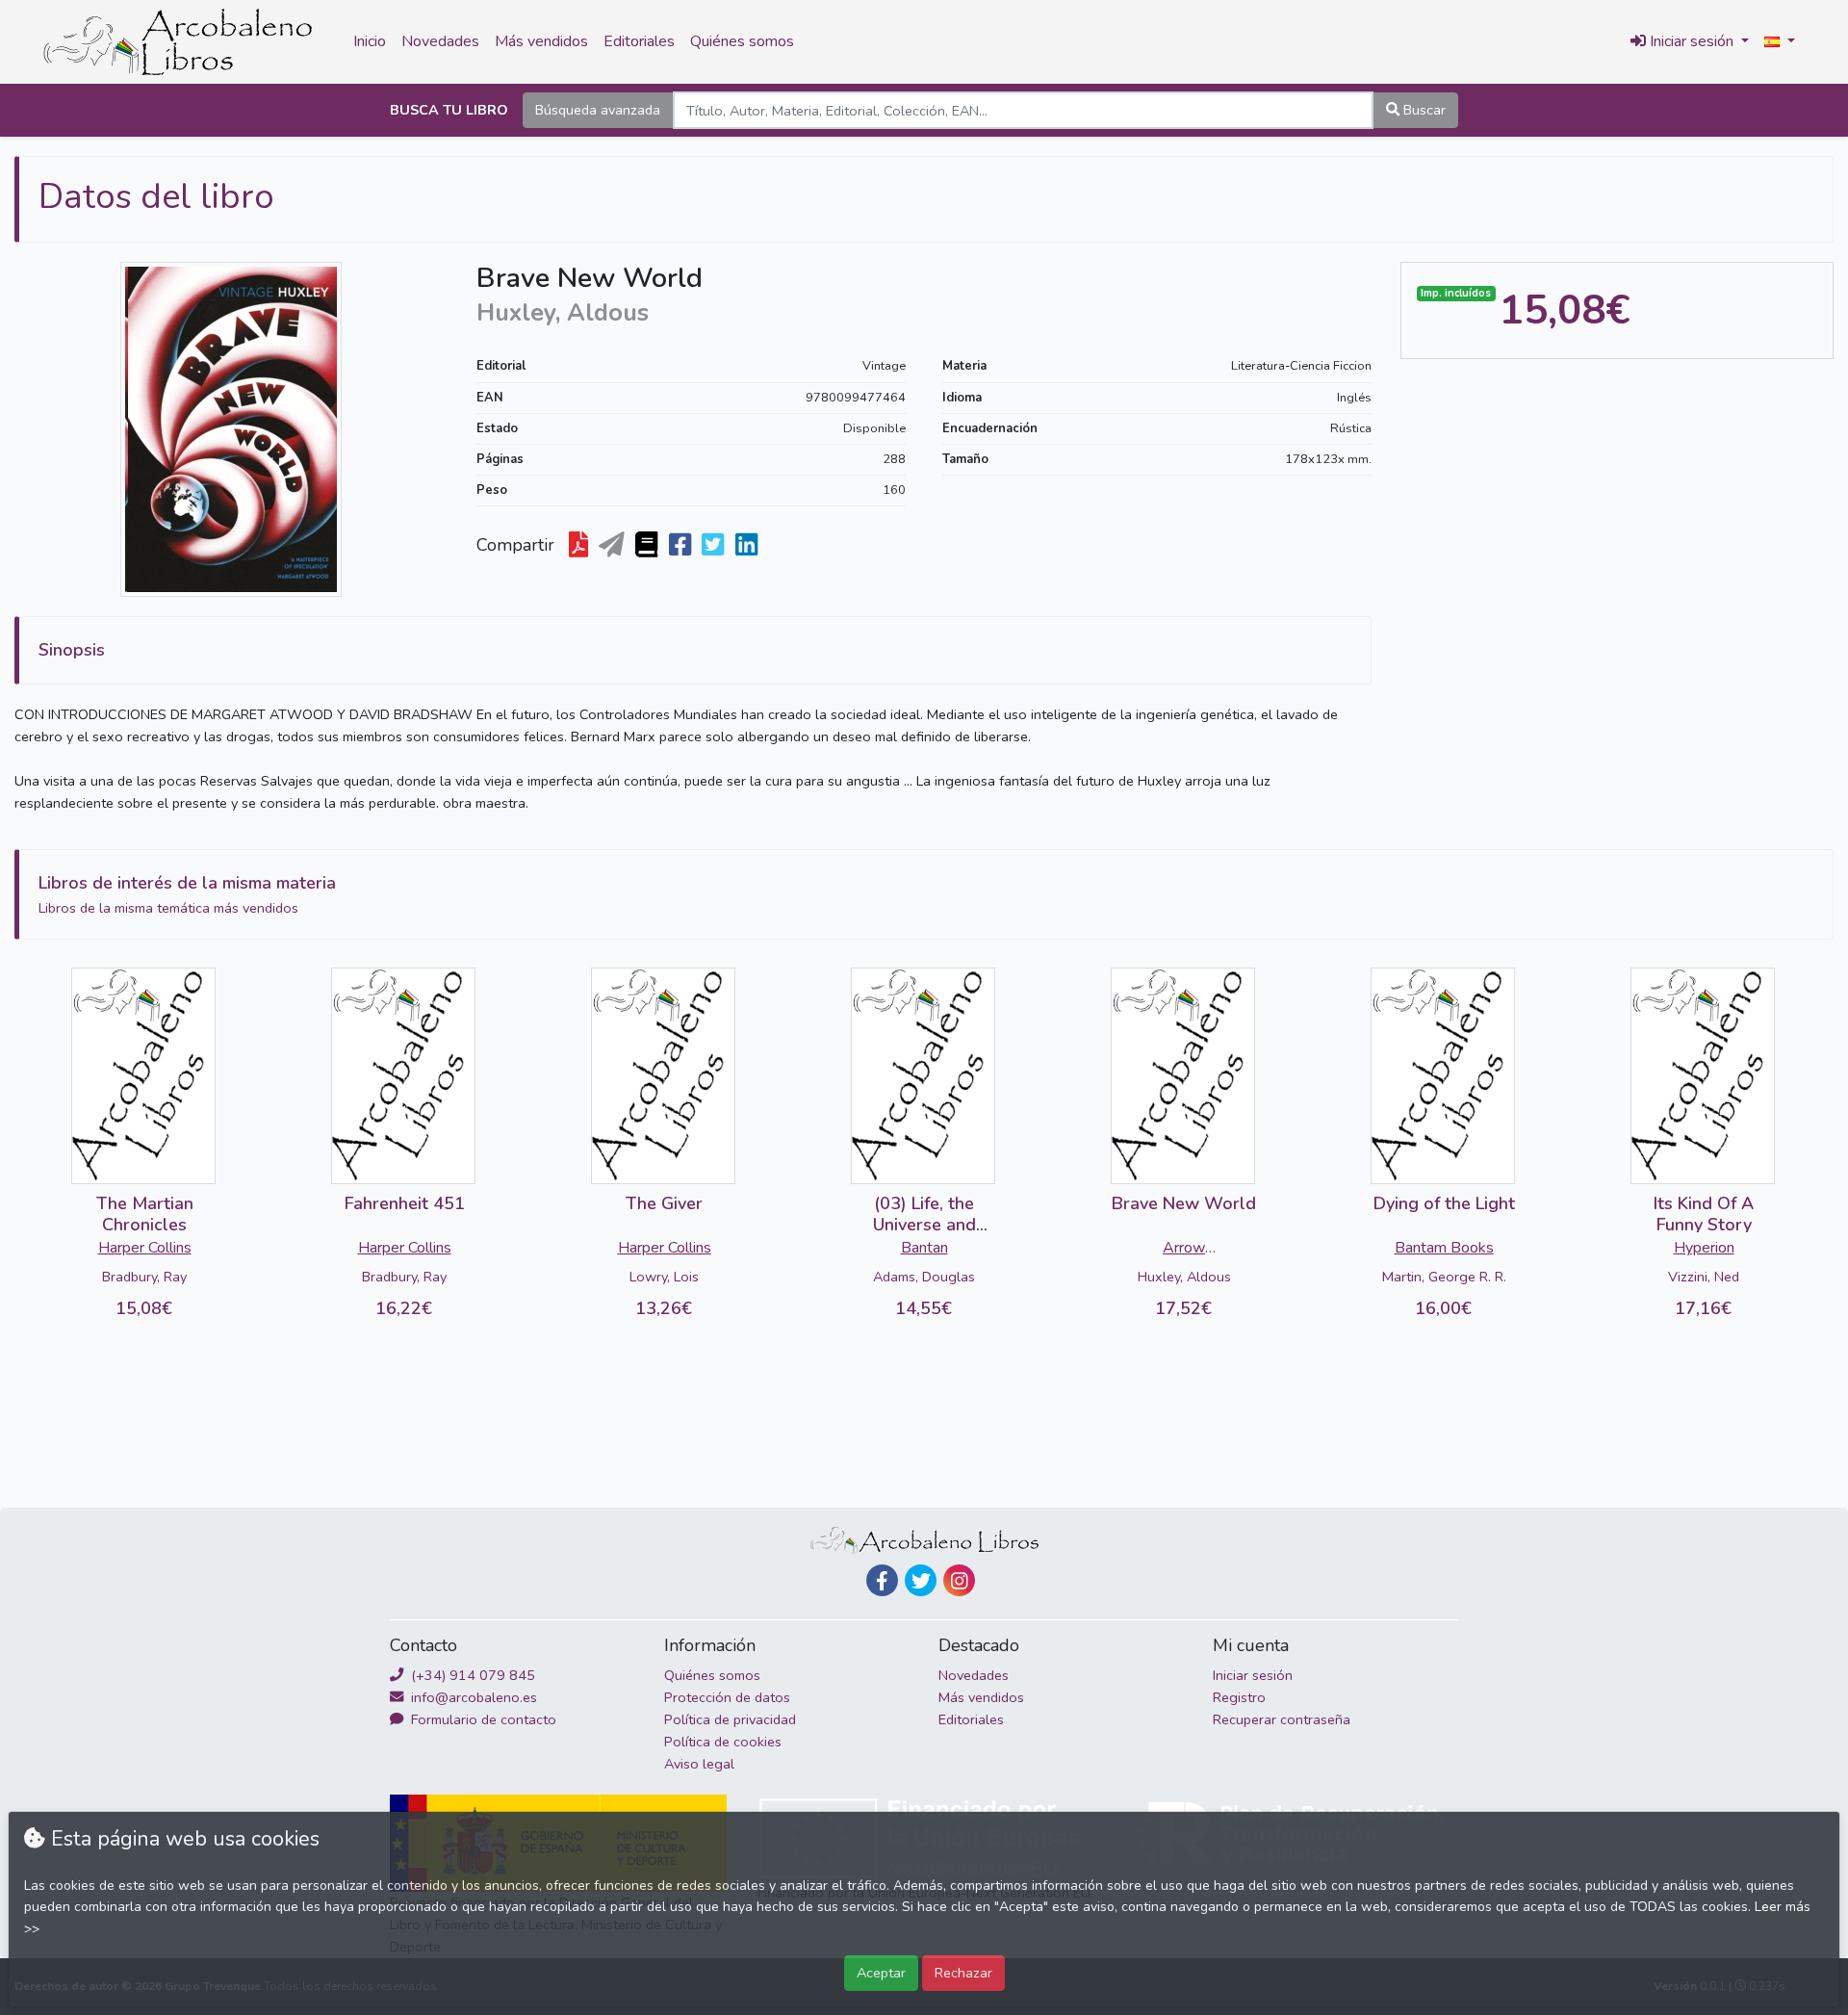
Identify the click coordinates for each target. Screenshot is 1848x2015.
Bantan (924, 1248)
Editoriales (639, 41)
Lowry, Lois (664, 1277)
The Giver (664, 1203)
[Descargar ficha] (580, 545)
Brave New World (1184, 1203)
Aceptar (881, 1973)
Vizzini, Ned (1704, 1277)
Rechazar (963, 1973)
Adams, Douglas (924, 1277)
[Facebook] (882, 1580)
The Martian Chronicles (145, 1214)
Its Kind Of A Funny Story (1704, 1214)
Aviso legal (699, 1764)
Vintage (884, 366)
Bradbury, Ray (144, 1277)
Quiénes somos (742, 41)
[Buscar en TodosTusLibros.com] (648, 545)
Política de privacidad (730, 1719)
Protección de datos (727, 1697)
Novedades (440, 41)
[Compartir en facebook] (682, 545)
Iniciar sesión (1253, 1675)
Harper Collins (145, 1248)
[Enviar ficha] (614, 545)
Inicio (370, 41)
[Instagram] (959, 1580)
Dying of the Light (1444, 1203)
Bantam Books (1444, 1248)
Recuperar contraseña (1282, 1719)
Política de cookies (723, 1742)
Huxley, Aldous (1184, 1277)
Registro (1239, 1697)
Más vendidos (541, 41)
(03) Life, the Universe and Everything (924, 1224)
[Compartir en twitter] (715, 545)
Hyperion (1704, 1248)
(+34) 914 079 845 (471, 1675)
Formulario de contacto (482, 1719)
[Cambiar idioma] (1780, 42)
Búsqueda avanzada (598, 110)
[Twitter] (921, 1580)
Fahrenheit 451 (405, 1203)
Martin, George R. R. (1444, 1277)
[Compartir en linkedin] (748, 545)
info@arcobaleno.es (472, 1697)
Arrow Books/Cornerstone (1184, 1250)
